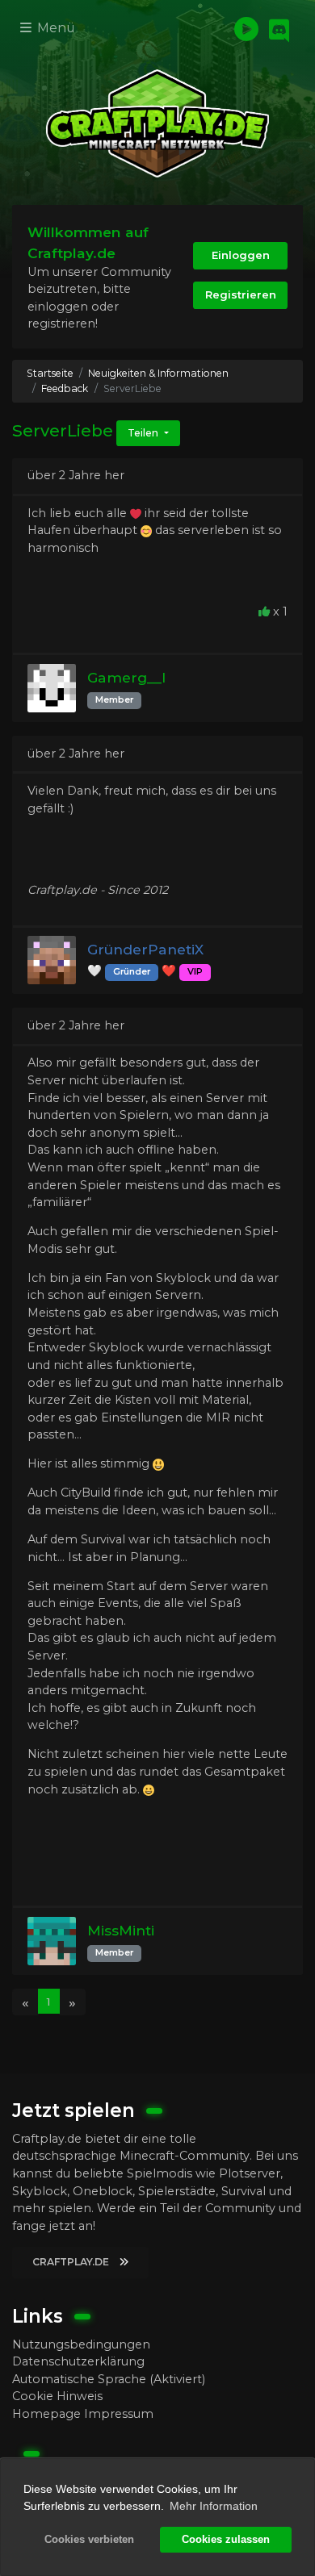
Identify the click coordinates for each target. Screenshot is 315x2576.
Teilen (144, 433)
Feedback (65, 388)
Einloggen (241, 255)
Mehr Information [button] (214, 2506)
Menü (55, 28)
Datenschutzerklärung (78, 2361)
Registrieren (241, 294)
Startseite (50, 373)
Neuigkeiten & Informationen (158, 373)
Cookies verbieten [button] (89, 2540)
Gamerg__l (126, 677)
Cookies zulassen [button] (226, 2540)
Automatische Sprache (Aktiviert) (109, 2379)
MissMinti (121, 1930)
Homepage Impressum (83, 2414)
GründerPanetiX (145, 949)
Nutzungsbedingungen (81, 2344)
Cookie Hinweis (57, 2396)
